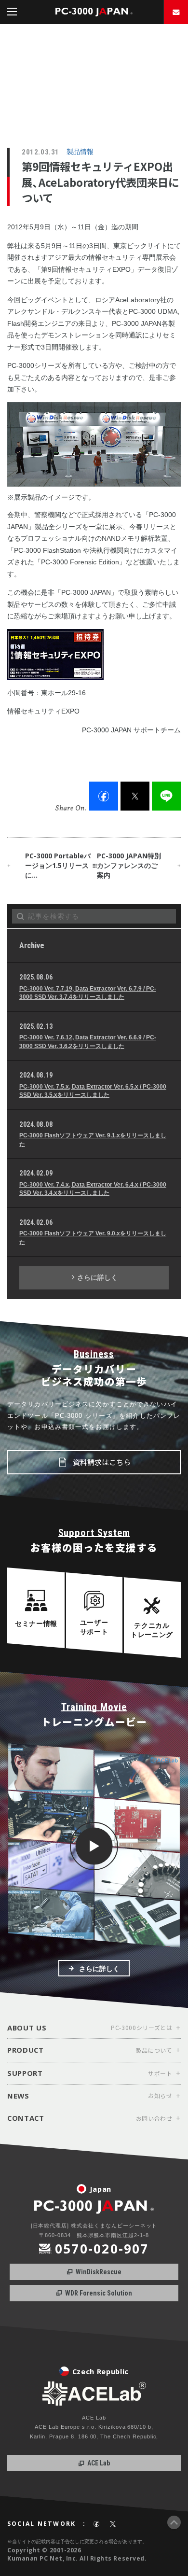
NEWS (18, 2096)
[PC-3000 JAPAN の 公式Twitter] (113, 2524)
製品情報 (80, 152)
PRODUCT (26, 2050)
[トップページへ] (94, 12)
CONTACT (26, 2118)
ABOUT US (27, 2027)
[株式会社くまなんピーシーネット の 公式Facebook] (96, 2524)
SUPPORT (25, 2073)
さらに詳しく (97, 1277)
